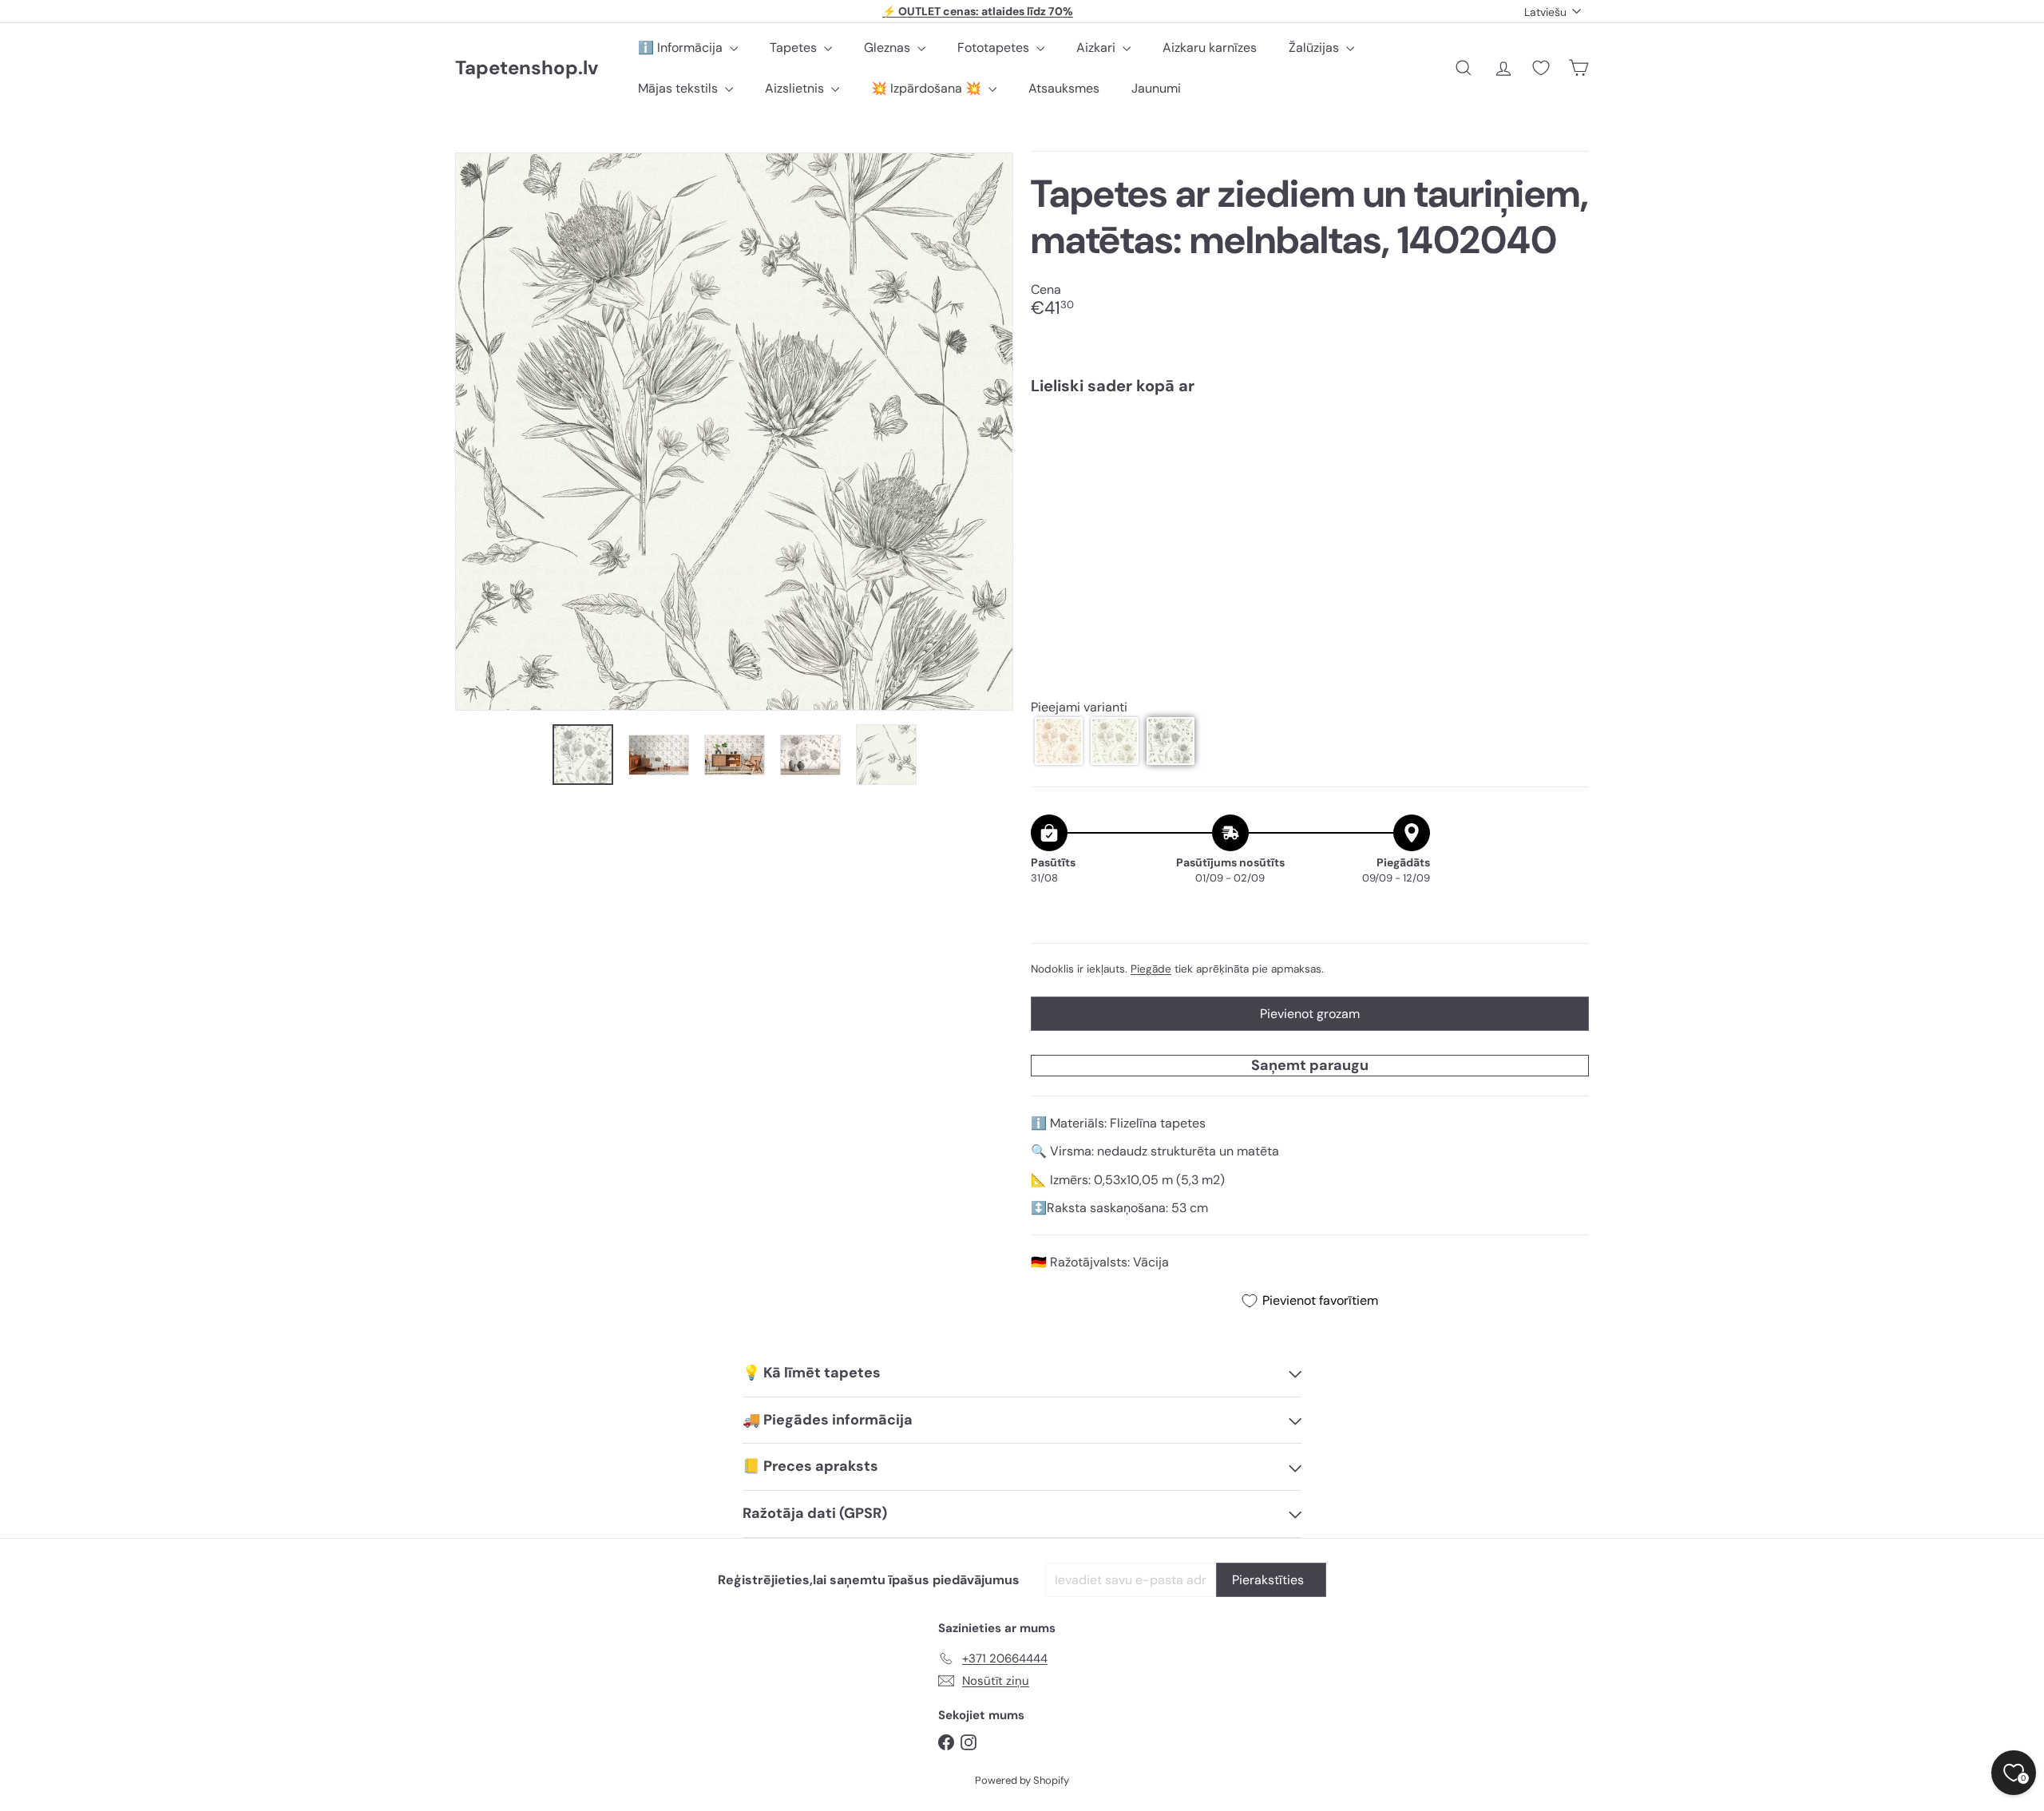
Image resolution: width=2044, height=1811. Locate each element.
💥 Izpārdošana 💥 (928, 88)
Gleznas (889, 48)
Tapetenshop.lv (527, 68)
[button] (1059, 741)
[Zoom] (734, 432)
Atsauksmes (1064, 88)
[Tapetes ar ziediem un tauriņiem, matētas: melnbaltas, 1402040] (1310, 462)
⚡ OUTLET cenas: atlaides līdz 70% (978, 11)
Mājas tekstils (679, 88)
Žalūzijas (1315, 48)
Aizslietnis (796, 88)
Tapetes (795, 48)
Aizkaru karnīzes (1210, 48)
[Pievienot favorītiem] (1568, 440)
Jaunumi (1156, 88)
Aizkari (1097, 48)
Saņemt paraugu (1310, 1065)
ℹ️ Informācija (682, 48)
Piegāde (1151, 969)
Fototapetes (995, 48)
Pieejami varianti (1079, 707)
